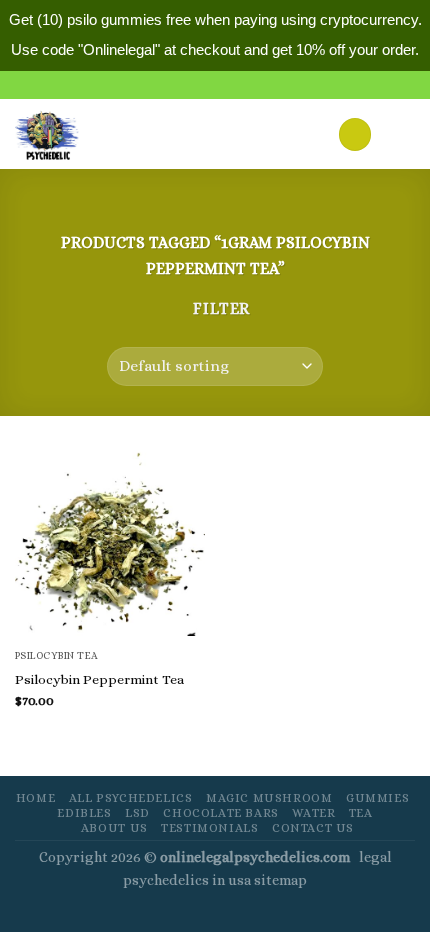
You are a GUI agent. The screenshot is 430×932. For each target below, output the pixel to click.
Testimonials (209, 828)
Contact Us (313, 828)
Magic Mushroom (269, 798)
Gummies (377, 798)
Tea (361, 813)
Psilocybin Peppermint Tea (99, 679)
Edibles (84, 813)
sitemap (280, 880)
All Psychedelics (131, 798)
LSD (137, 813)
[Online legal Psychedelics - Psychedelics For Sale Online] (59, 134)
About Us (114, 828)
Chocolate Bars (221, 813)
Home (35, 798)
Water (313, 813)
